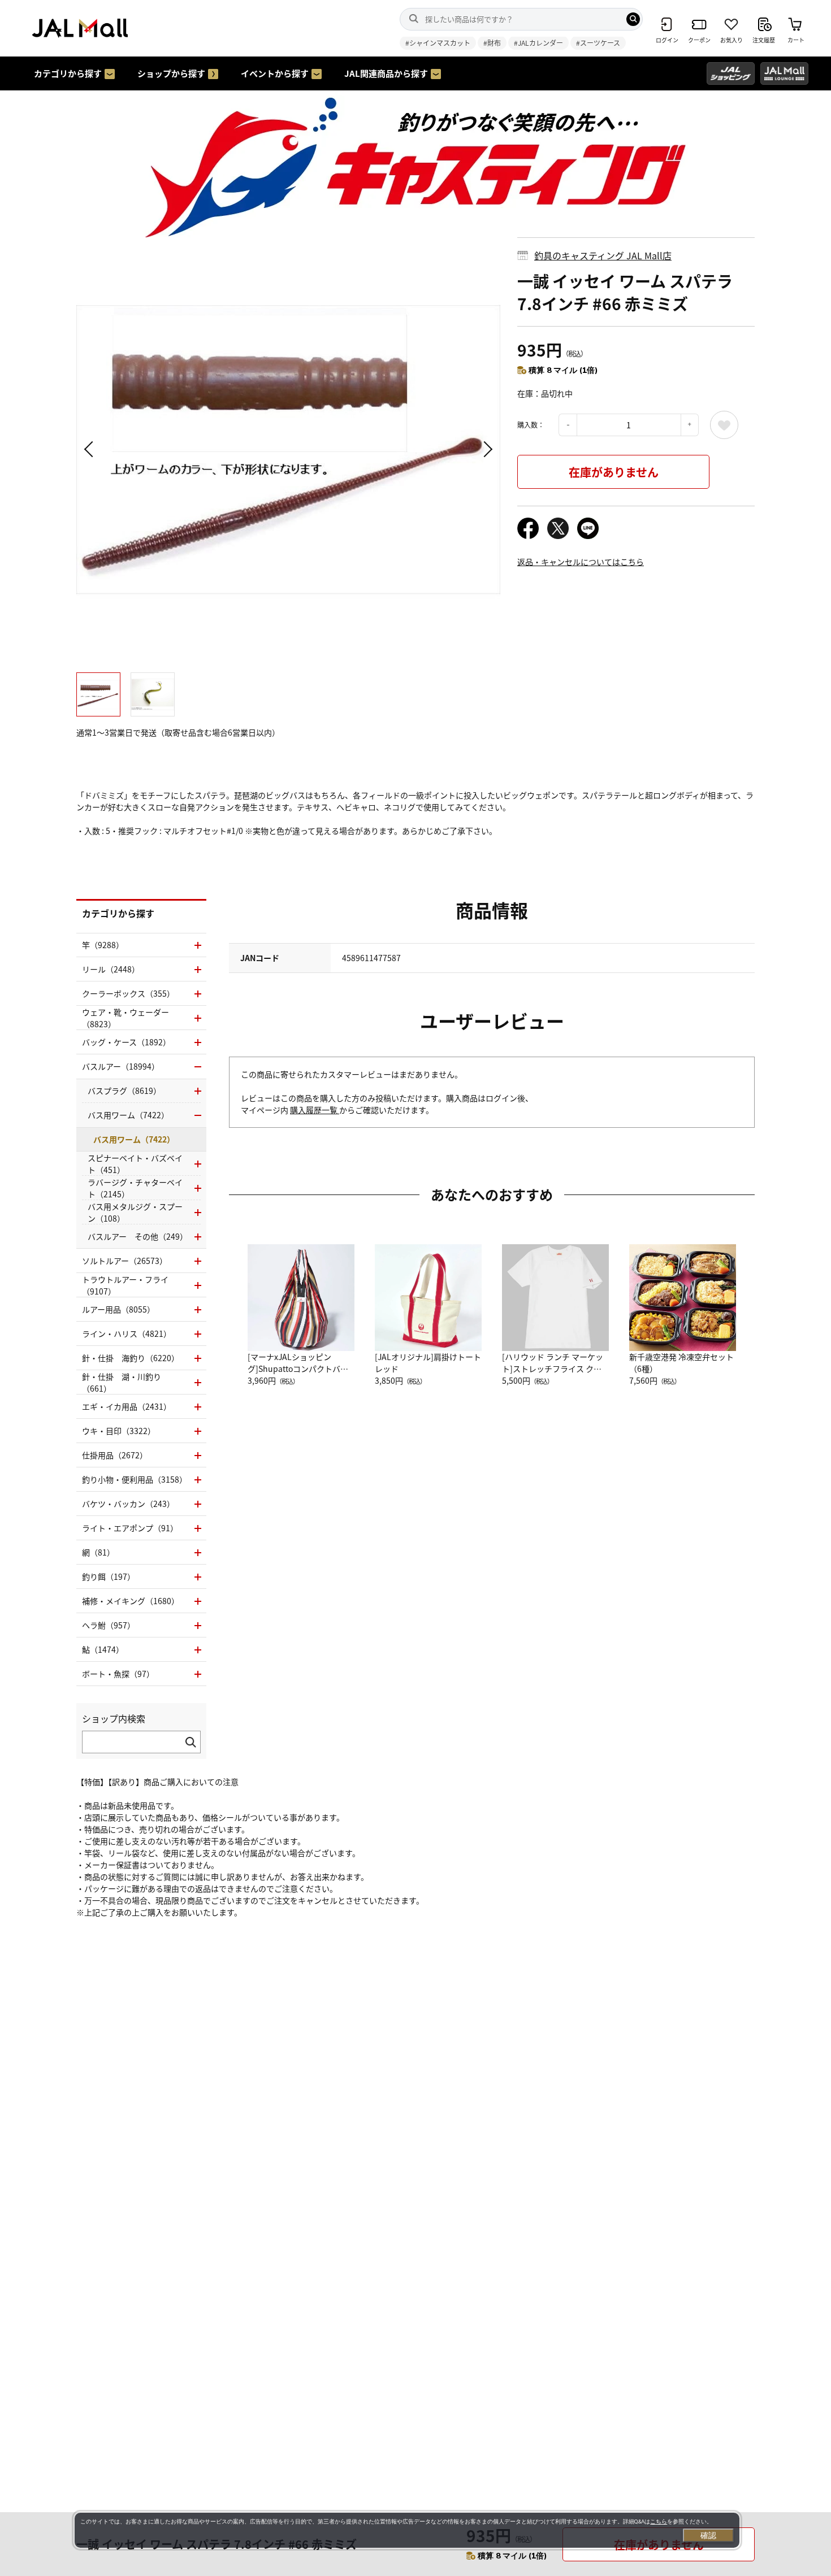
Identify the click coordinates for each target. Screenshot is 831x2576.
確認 (708, 2535)
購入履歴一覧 (315, 1110)
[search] (633, 19)
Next (486, 449)
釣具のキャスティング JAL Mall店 (603, 255)
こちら (659, 2521)
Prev (90, 449)
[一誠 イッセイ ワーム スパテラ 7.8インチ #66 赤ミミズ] (288, 449)
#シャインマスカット (438, 43)
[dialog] (407, 2530)
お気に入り (724, 425)
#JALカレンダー (538, 43)
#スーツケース (598, 43)
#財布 (492, 43)
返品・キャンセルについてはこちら (581, 562)
